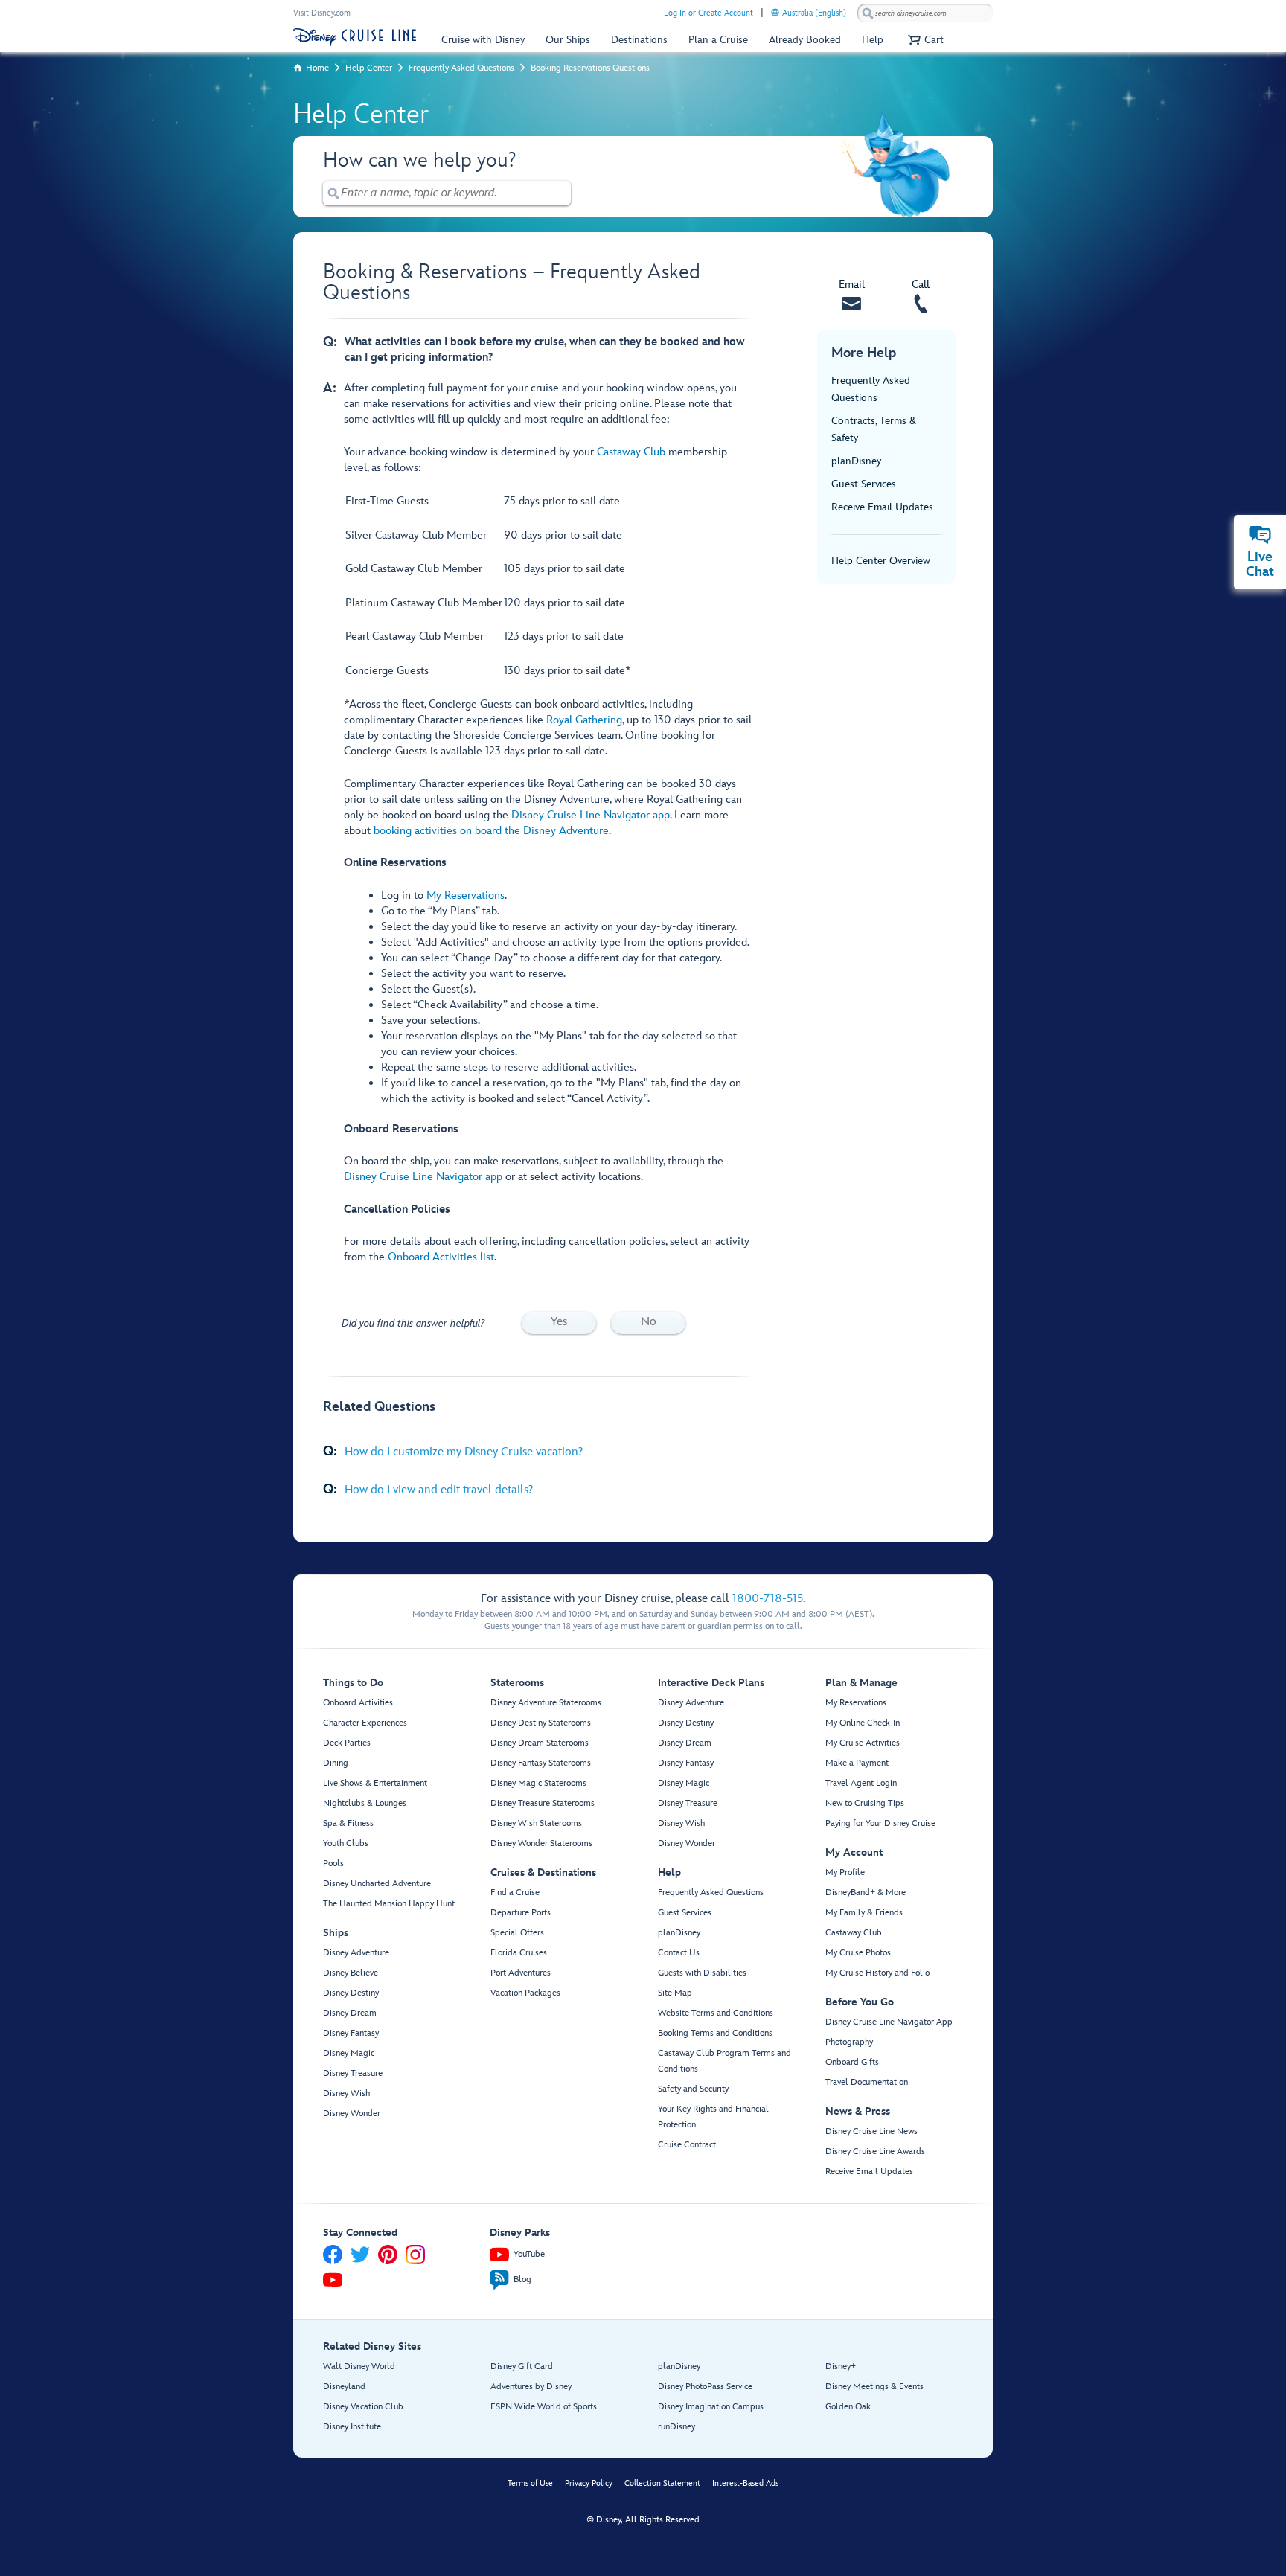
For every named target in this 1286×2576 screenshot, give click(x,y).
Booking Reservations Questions (590, 68)
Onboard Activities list (441, 1257)
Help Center (369, 68)
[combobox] (925, 13)
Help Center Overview (881, 561)
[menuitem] (775, 12)
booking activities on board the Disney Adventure (491, 831)
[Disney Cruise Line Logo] (355, 37)
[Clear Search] (560, 193)
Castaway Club (631, 452)
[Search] (868, 13)
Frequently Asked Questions (461, 68)
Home (317, 68)
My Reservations (466, 895)
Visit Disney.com (322, 13)
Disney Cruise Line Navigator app (591, 815)
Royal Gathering (584, 720)
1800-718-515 (768, 1599)
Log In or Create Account (708, 13)
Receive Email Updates (882, 507)
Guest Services (864, 484)
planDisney (856, 461)
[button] (924, 40)
